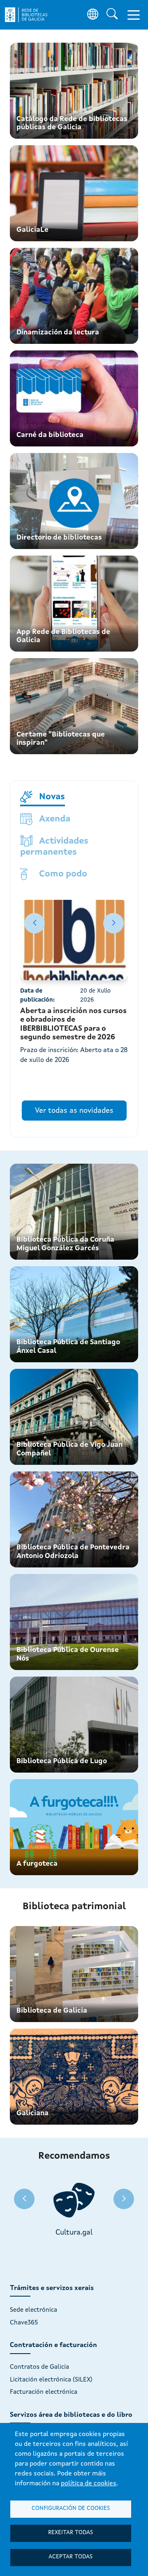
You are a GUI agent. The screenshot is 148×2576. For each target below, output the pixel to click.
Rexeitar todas (71, 2533)
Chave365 (24, 2323)
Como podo (63, 874)
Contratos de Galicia (39, 2367)
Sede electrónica (34, 2310)
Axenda (55, 819)
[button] (113, 923)
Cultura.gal (74, 2233)
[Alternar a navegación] (134, 15)
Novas (52, 797)
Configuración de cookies (71, 2509)
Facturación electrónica (44, 2392)
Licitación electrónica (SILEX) (51, 2380)
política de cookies (89, 2484)
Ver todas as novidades (74, 1111)
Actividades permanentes (54, 847)
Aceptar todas (71, 2557)
